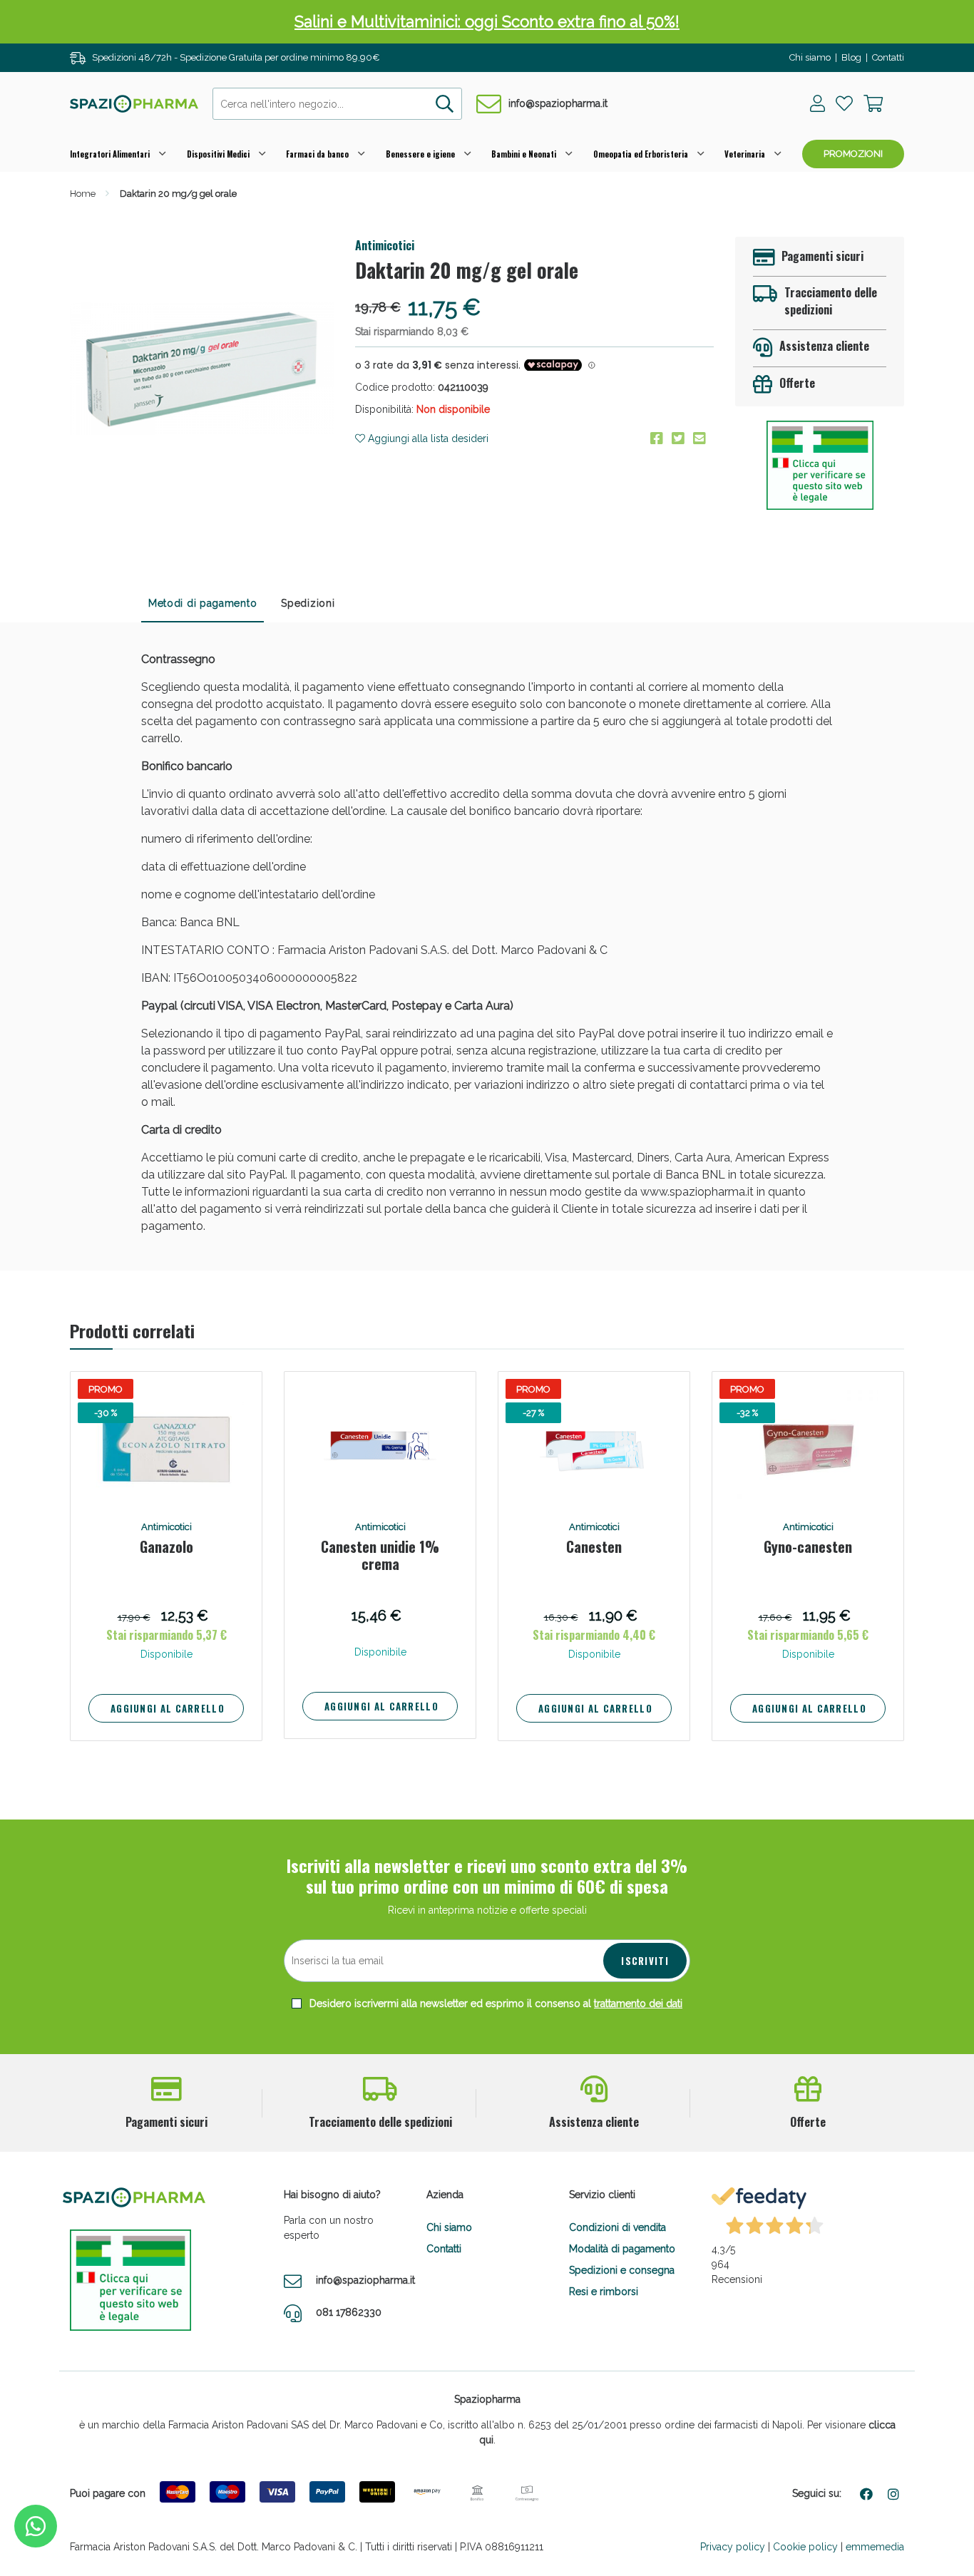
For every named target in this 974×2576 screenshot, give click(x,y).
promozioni (853, 154)
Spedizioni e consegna (622, 2270)
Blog (851, 57)
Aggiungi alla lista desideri (427, 438)
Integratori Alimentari (110, 154)
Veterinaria (745, 154)
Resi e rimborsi (604, 2292)
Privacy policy (733, 2547)
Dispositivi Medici (218, 154)
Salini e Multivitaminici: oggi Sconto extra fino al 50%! (487, 21)
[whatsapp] (36, 2526)
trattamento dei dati (638, 2003)
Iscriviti (645, 1961)
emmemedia (875, 2547)
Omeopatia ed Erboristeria (641, 154)
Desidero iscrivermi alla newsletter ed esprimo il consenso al (494, 2003)
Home (83, 194)
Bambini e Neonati (524, 154)
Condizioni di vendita (617, 2227)
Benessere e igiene (420, 154)
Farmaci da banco (317, 154)
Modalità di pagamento (622, 2249)
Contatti (888, 57)
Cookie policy (805, 2547)
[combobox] (337, 104)
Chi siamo (810, 57)
